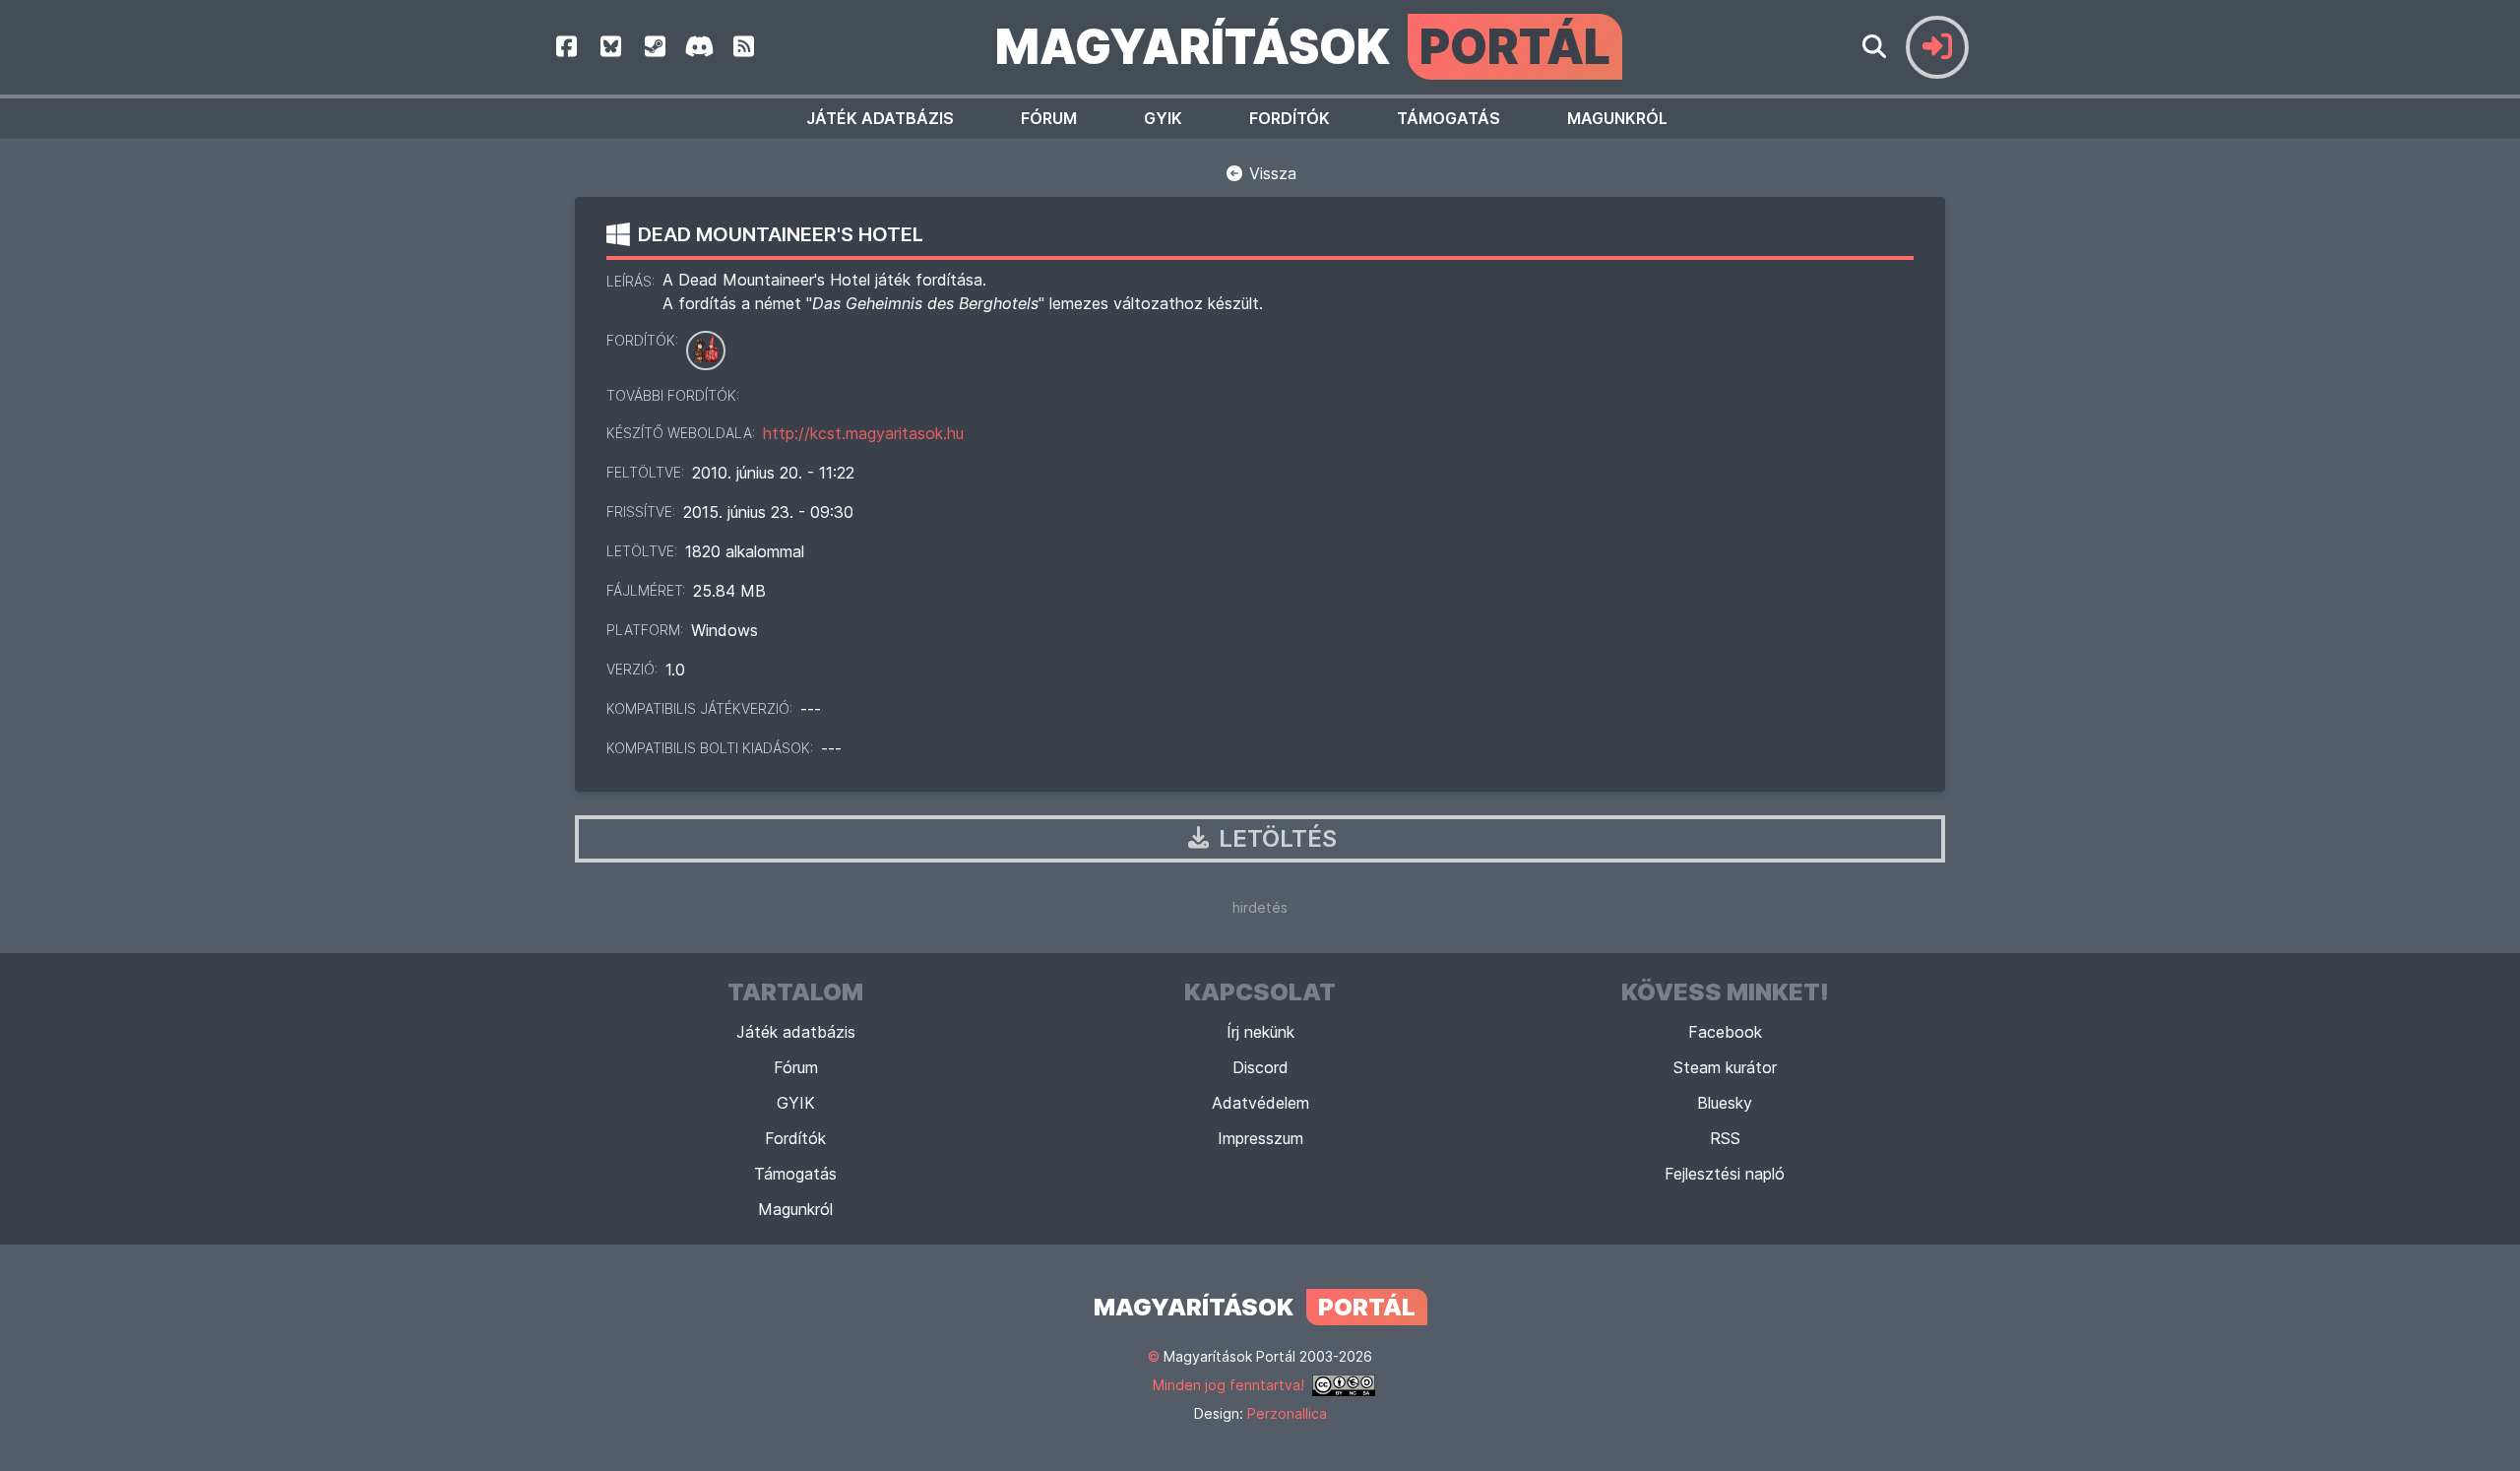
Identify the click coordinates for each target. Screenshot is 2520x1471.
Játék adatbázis (880, 118)
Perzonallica (1287, 1413)
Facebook (1725, 1032)
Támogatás (1449, 118)
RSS (1725, 1138)
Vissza (1270, 173)
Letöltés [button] (1275, 838)
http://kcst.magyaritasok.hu (863, 433)
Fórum (1049, 118)
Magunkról (1617, 118)
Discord (1260, 1067)
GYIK (1163, 118)
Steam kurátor (1725, 1067)
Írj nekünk (1260, 1032)
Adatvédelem (1260, 1103)
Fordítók (1290, 118)
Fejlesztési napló (1725, 1174)
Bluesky (1725, 1103)
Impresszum (1260, 1138)
